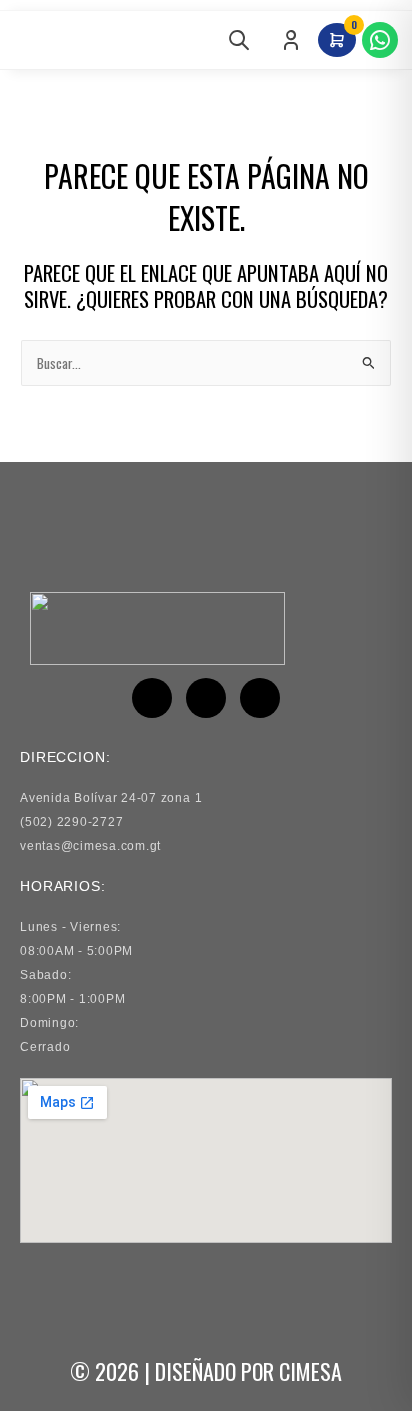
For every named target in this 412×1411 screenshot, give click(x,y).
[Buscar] (239, 40)
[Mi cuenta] (291, 40)
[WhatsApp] (380, 40)
